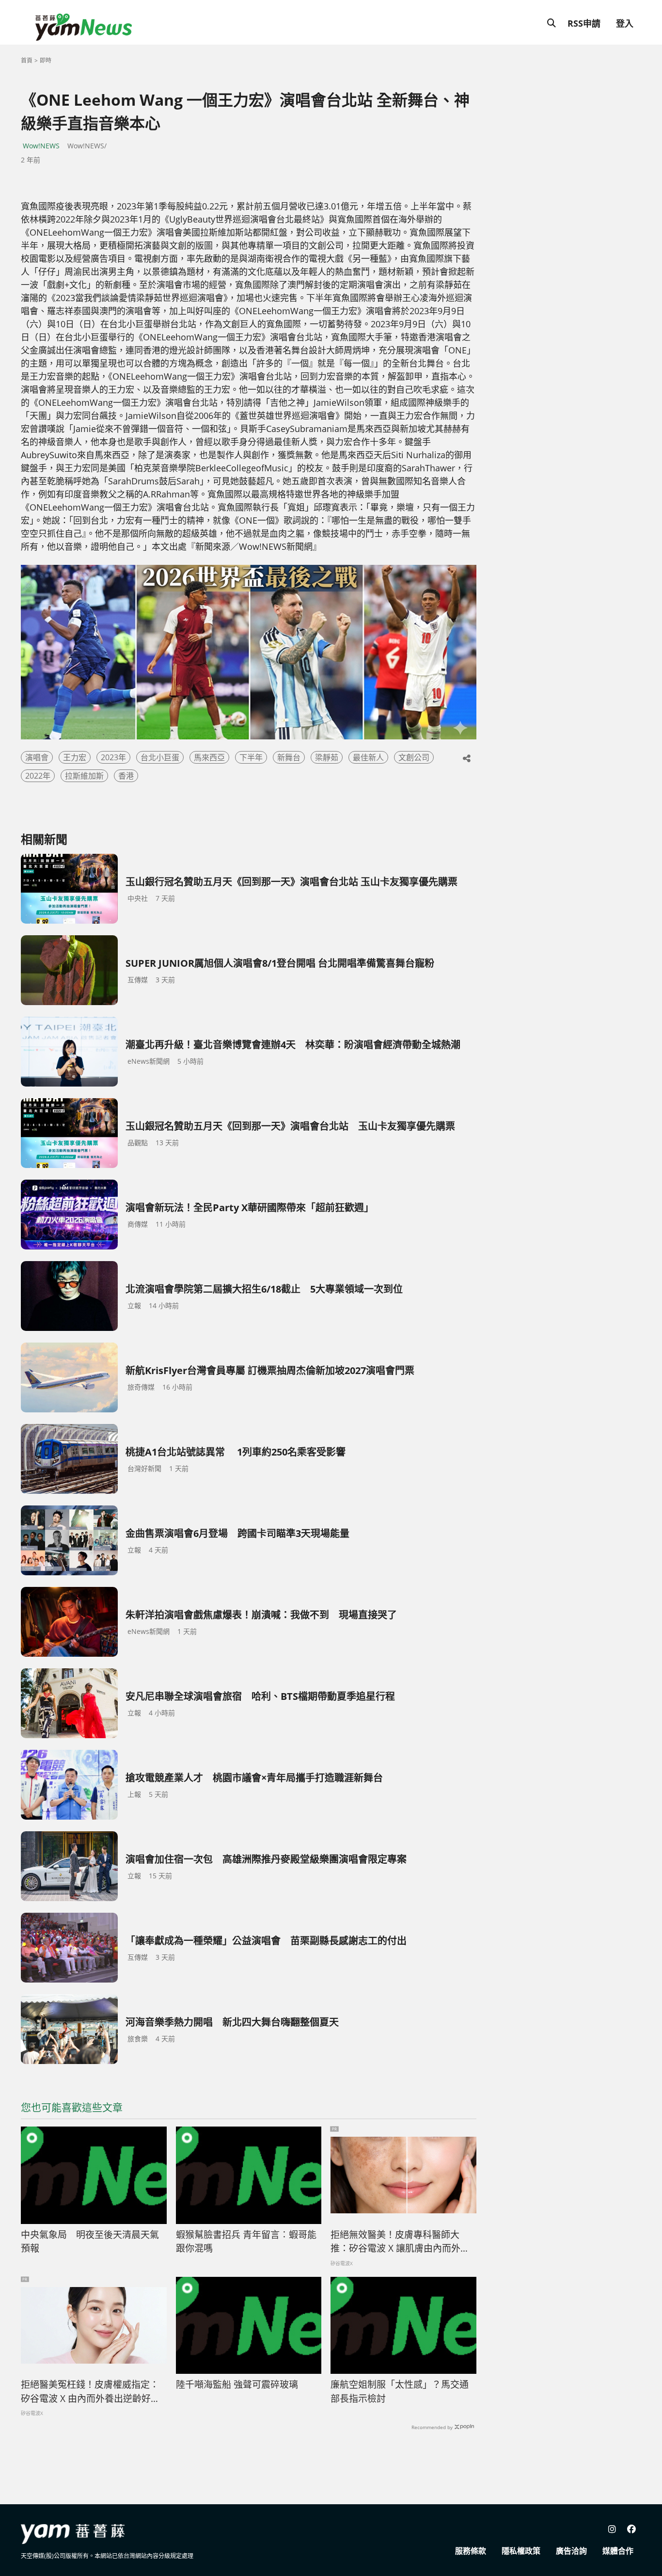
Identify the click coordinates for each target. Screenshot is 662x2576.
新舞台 (289, 757)
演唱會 (37, 757)
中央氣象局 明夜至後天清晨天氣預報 (90, 2242)
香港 (126, 776)
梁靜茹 (327, 757)
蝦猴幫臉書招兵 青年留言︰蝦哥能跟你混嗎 (246, 2242)
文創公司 (414, 757)
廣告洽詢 (571, 2551)
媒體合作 (618, 2551)
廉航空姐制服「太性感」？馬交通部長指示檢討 (400, 2392)
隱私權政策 (521, 2551)
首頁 (27, 60)
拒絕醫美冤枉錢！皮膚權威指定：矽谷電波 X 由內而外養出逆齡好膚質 (90, 2392)
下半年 (251, 757)
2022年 (38, 776)
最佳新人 (368, 757)
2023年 (113, 757)
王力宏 (75, 757)
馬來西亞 (209, 757)
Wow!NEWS (41, 146)
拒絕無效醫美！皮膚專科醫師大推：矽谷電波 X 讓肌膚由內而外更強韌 (400, 2242)
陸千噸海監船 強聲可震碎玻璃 (237, 2384)
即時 (46, 60)
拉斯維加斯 (84, 776)
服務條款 (471, 2551)
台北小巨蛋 (160, 757)
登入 (625, 23)
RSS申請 (584, 23)
